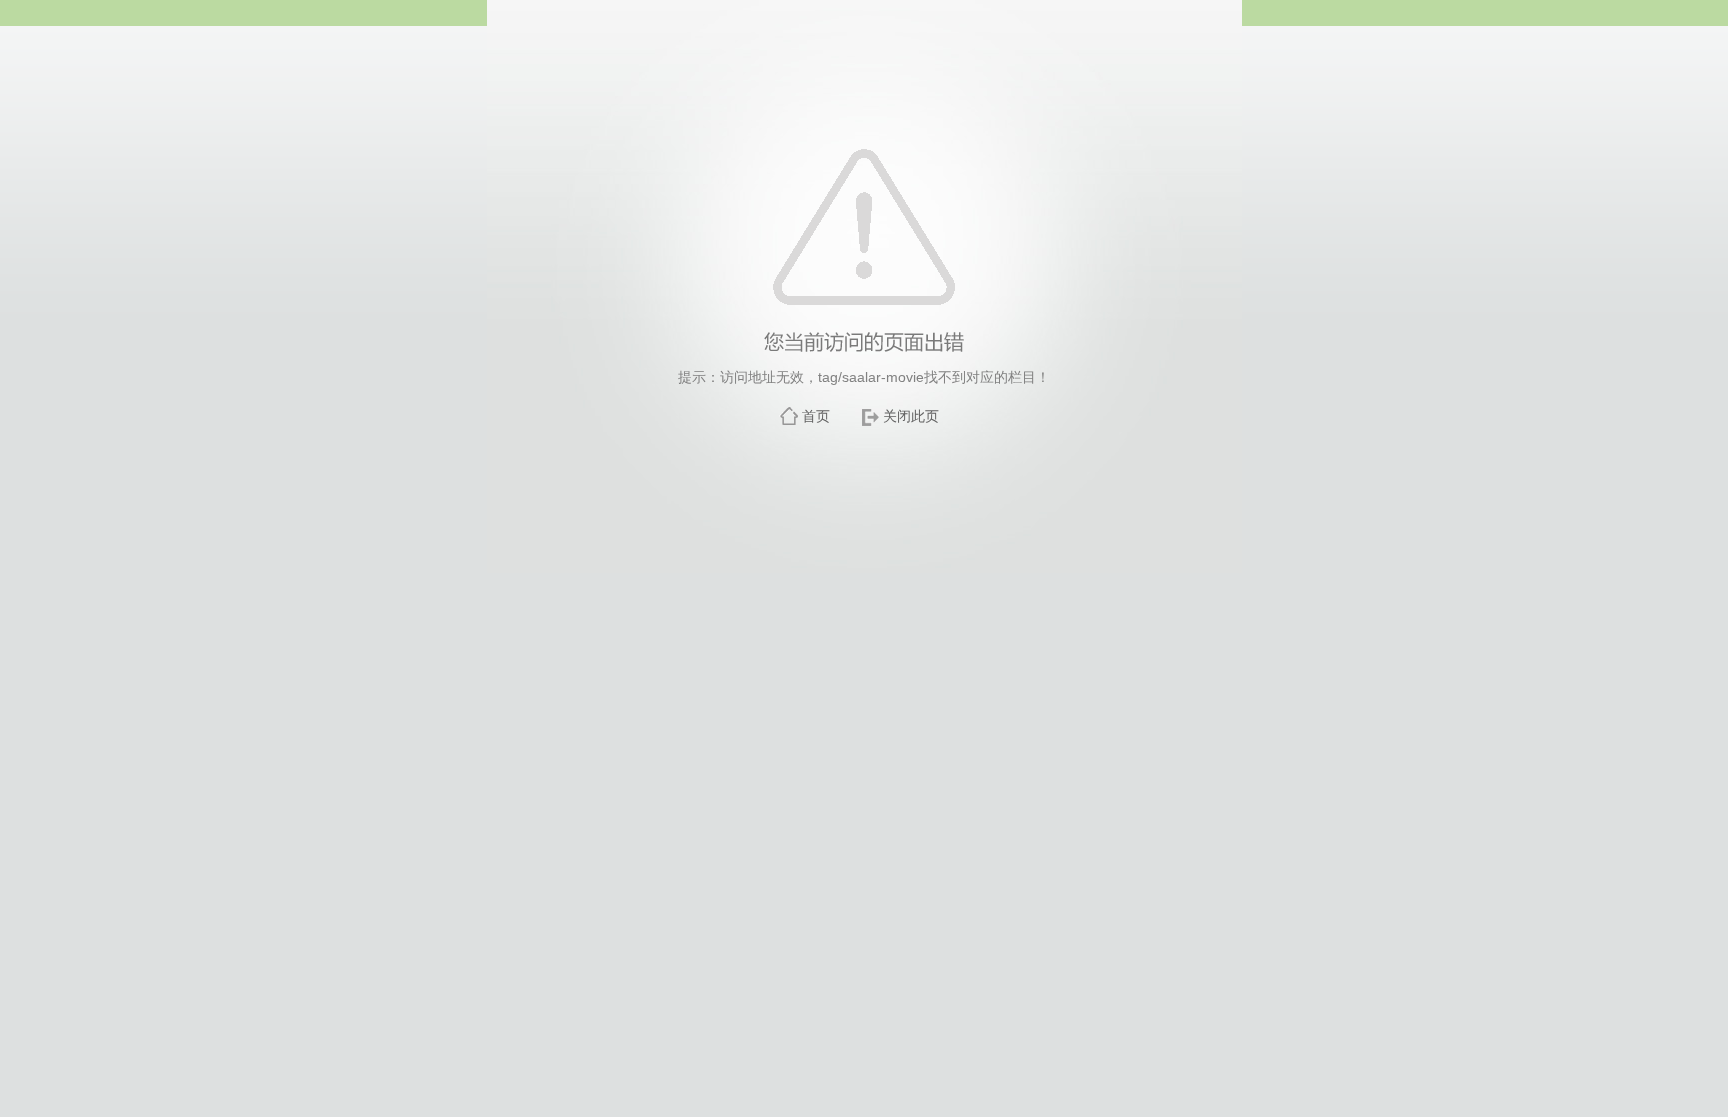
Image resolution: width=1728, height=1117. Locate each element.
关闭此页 (911, 416)
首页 (816, 416)
